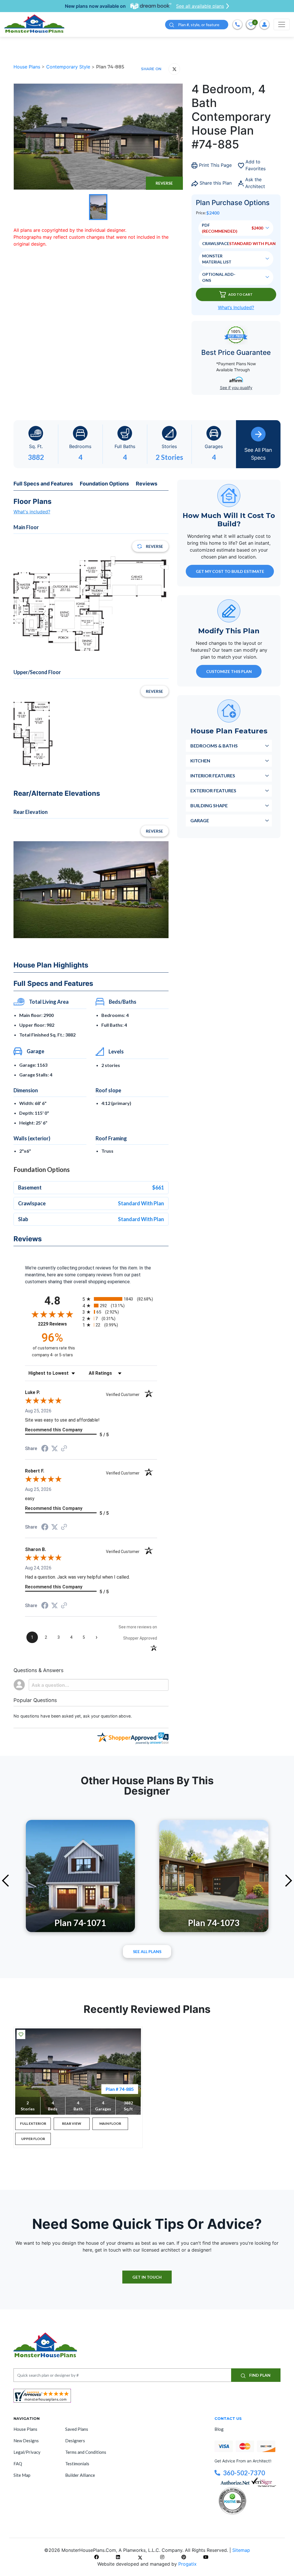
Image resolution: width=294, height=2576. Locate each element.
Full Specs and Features (43, 484)
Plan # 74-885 (120, 2089)
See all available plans (200, 6)
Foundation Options (104, 484)
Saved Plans (77, 2429)
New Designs (26, 2441)
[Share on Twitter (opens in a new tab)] (55, 1448)
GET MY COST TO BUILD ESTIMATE (230, 571)
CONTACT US (228, 2418)
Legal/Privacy (27, 2452)
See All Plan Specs (258, 454)
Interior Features (213, 776)
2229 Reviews (59, 1324)
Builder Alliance (80, 2475)
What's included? (32, 512)
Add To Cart (240, 294)
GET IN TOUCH (147, 2277)
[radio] (120, 1299)
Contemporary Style (69, 67)
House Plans (28, 67)
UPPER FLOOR (33, 2139)
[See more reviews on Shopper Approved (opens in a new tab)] (64, 1449)
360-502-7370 (244, 2473)
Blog (219, 2429)
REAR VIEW (72, 2123)
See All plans (147, 1951)
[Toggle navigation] (282, 24)
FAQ (18, 2464)
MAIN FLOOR (110, 2123)
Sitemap (241, 2550)
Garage (200, 820)
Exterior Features (213, 790)
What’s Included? (236, 307)
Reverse (164, 183)
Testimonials (77, 2464)
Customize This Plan (229, 671)
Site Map (22, 2475)
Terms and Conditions (86, 2452)
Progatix (187, 2564)
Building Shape (209, 805)
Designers (75, 2441)
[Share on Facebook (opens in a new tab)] (45, 1449)
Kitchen (200, 761)
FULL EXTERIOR (33, 2123)
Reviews (147, 484)
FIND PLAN (259, 2375)
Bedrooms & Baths (214, 746)
